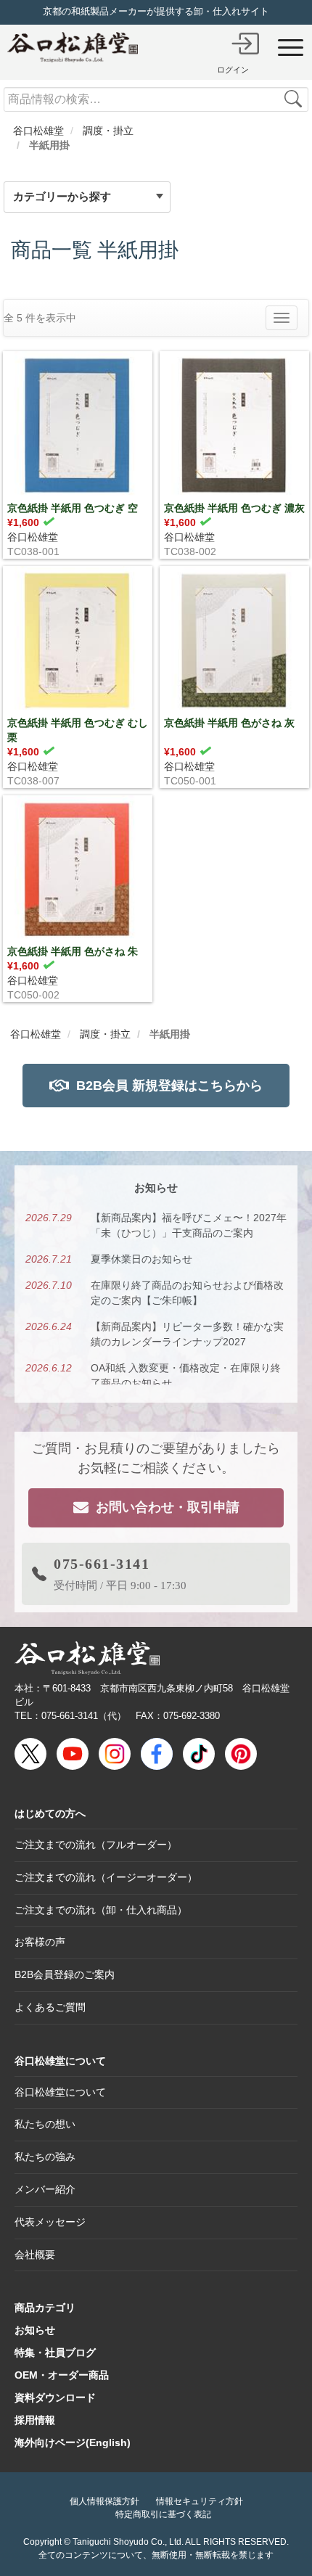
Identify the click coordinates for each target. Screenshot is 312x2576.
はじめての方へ (50, 1813)
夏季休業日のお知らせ (141, 1259)
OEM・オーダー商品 (62, 2375)
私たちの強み (45, 2157)
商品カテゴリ (45, 2308)
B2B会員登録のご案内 (65, 1974)
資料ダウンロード (55, 2397)
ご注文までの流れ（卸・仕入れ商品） (101, 1910)
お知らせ (35, 2330)
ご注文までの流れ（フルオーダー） (96, 1845)
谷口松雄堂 (33, 537)
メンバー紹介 (45, 2189)
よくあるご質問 (50, 2007)
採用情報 (35, 2420)
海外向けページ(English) (73, 2442)
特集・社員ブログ (55, 2353)
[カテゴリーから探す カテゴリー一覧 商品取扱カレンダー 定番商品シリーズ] (101, 197)
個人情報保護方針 (104, 2501)
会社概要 (35, 2255)
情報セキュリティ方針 (200, 2501)
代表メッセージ (50, 2222)
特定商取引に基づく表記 (163, 2514)
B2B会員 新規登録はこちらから (169, 1086)
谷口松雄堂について (60, 2061)
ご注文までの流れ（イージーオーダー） (106, 1877)
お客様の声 (40, 1942)
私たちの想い (45, 2124)
